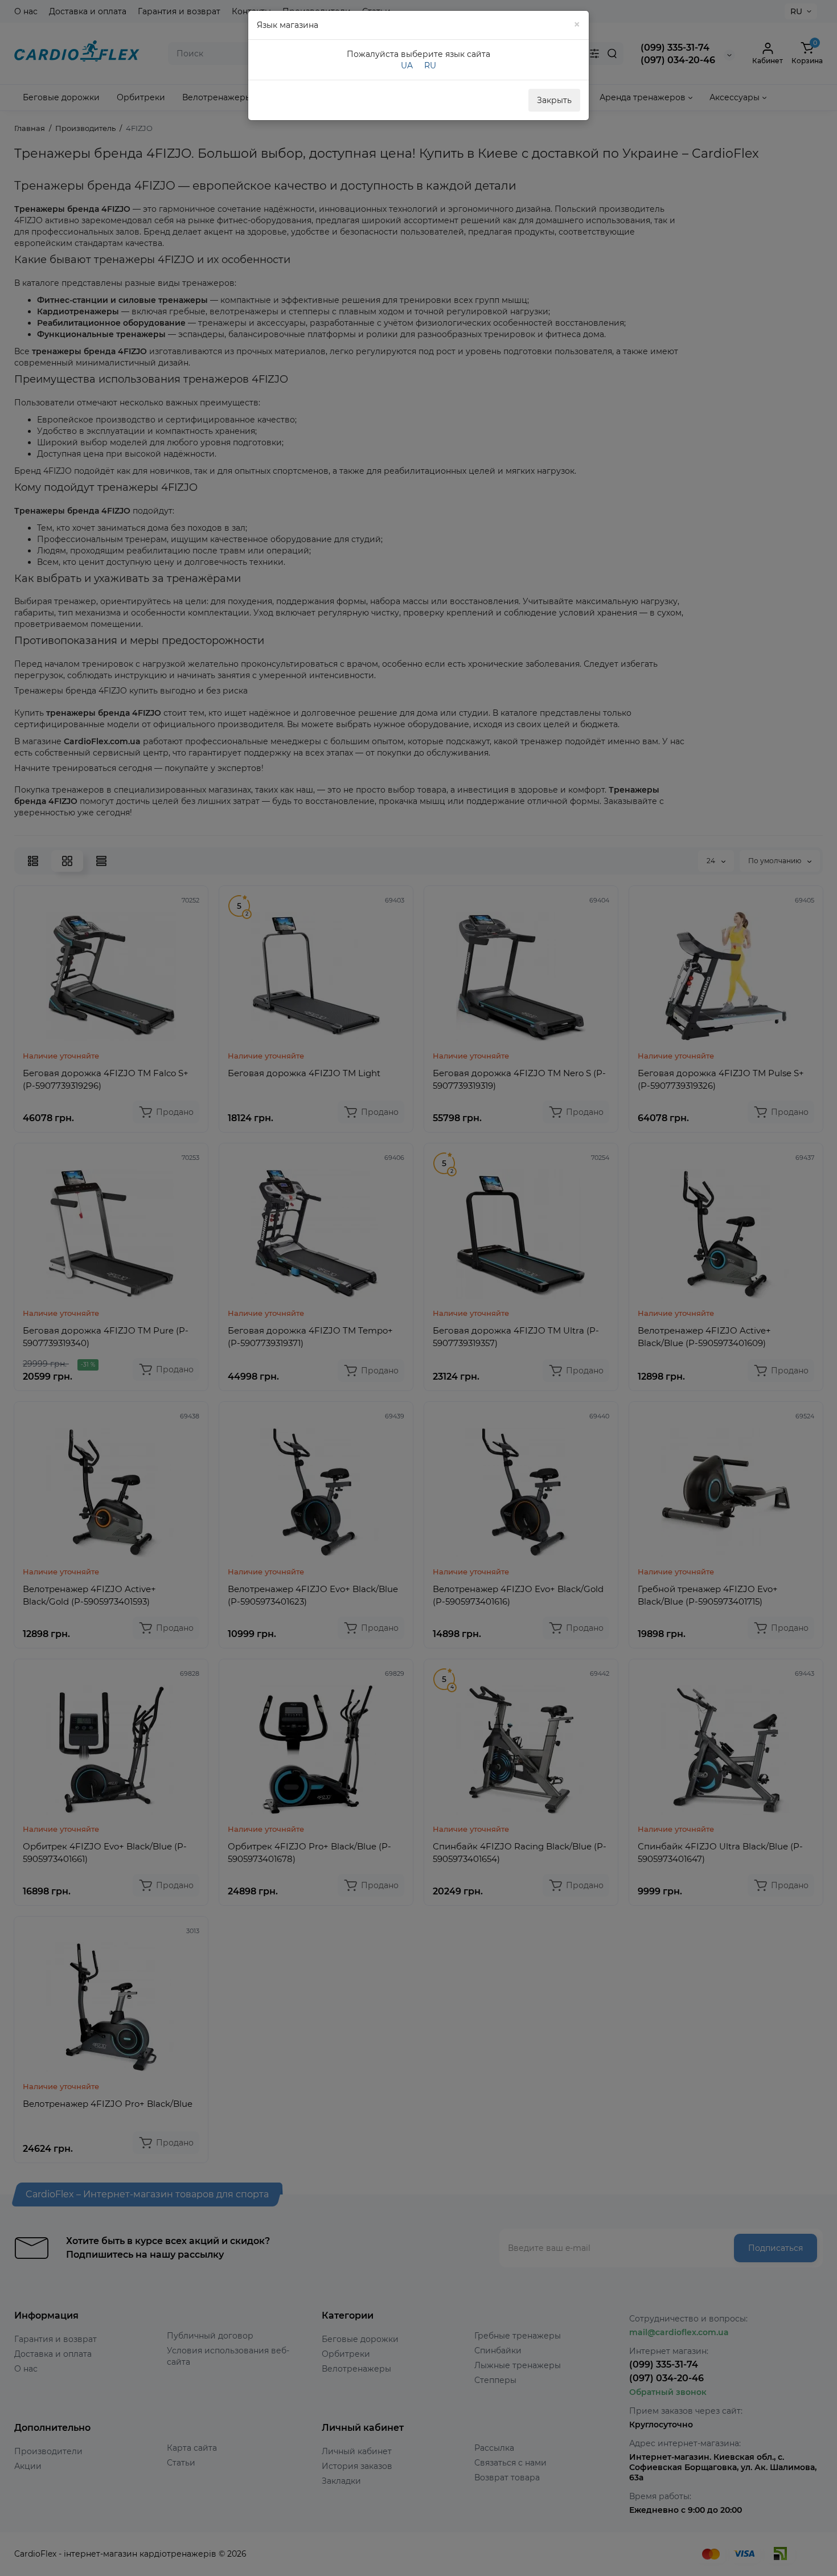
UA (407, 65)
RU (430, 65)
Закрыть (554, 100)
